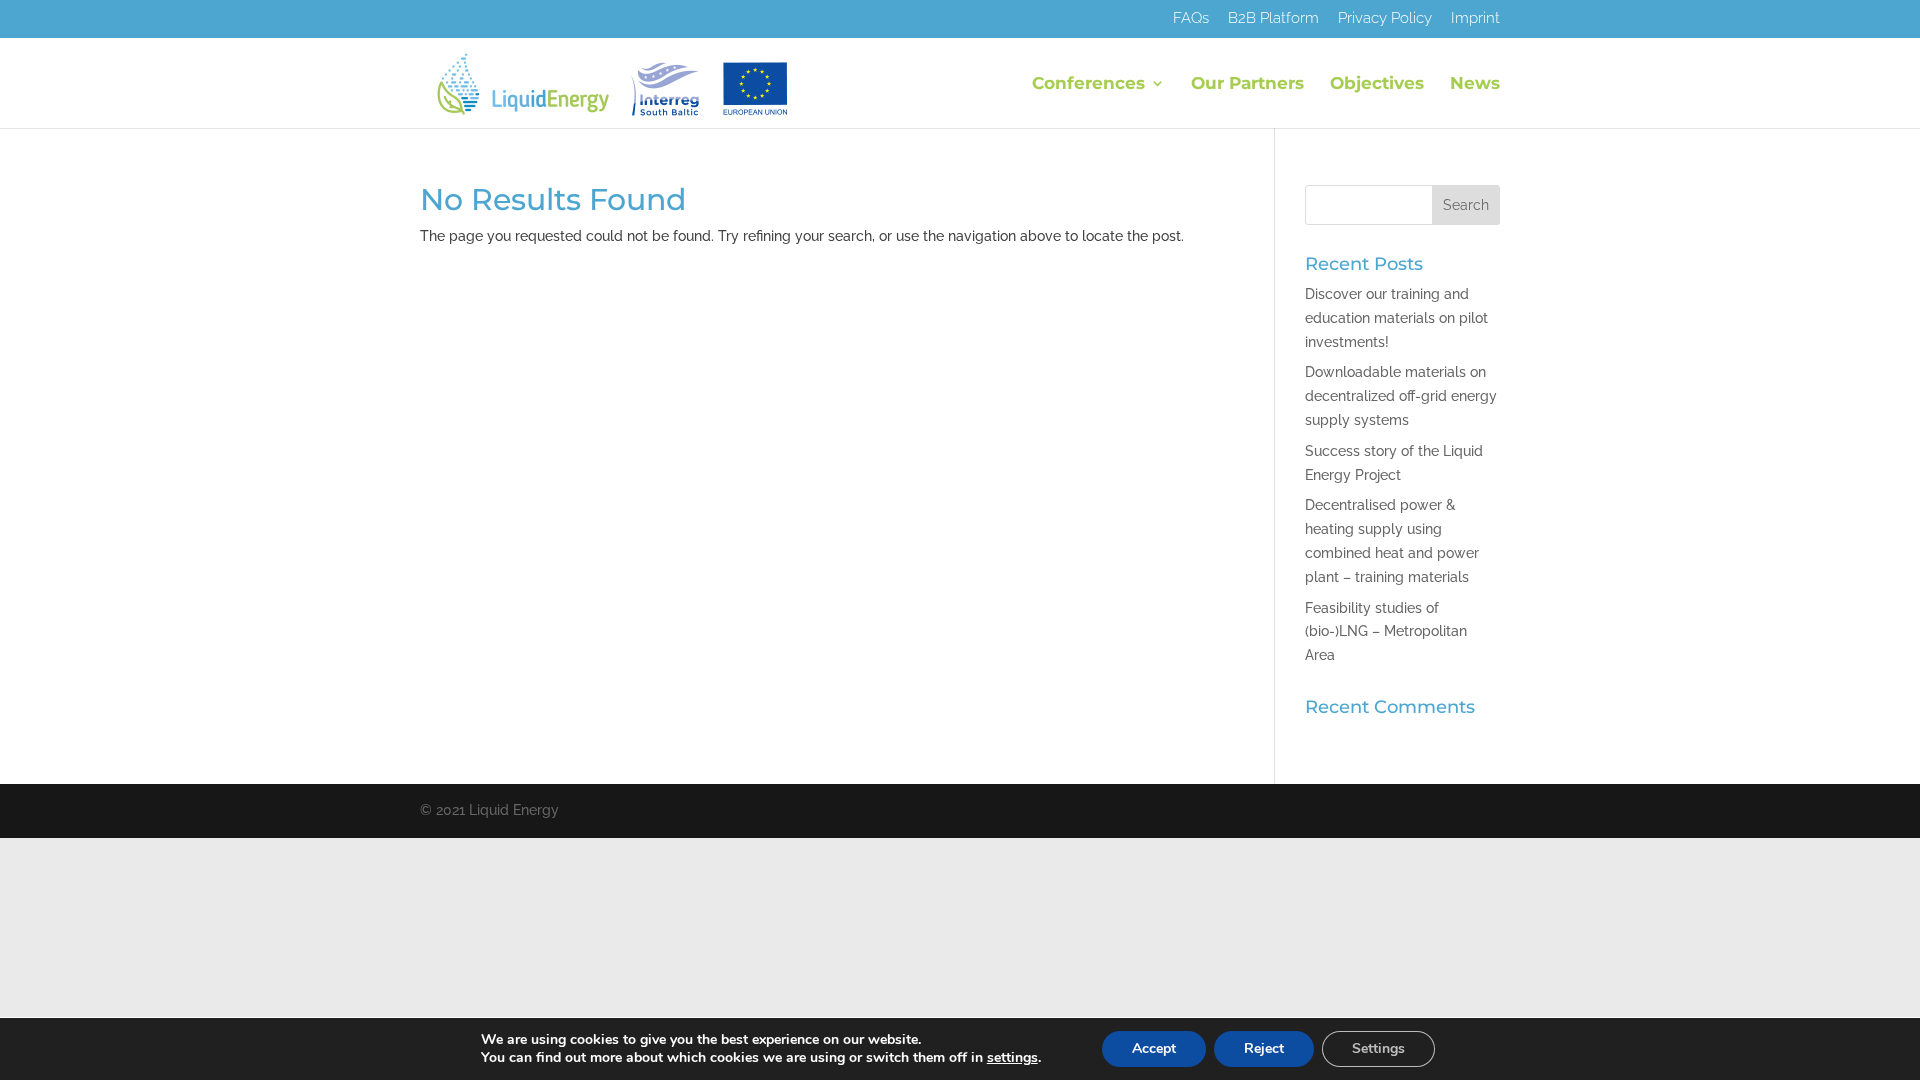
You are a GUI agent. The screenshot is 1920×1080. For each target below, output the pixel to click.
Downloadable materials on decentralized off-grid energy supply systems (1401, 396)
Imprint (1475, 19)
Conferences (1088, 84)
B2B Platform (1273, 19)
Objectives (1377, 84)
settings (1012, 1058)
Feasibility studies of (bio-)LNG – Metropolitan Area (1386, 632)
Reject (1264, 1048)
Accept (1154, 1048)
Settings (1378, 1048)
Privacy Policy (1385, 19)
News (1475, 84)
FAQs (1191, 19)
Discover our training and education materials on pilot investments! (1396, 318)
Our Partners (1247, 84)
